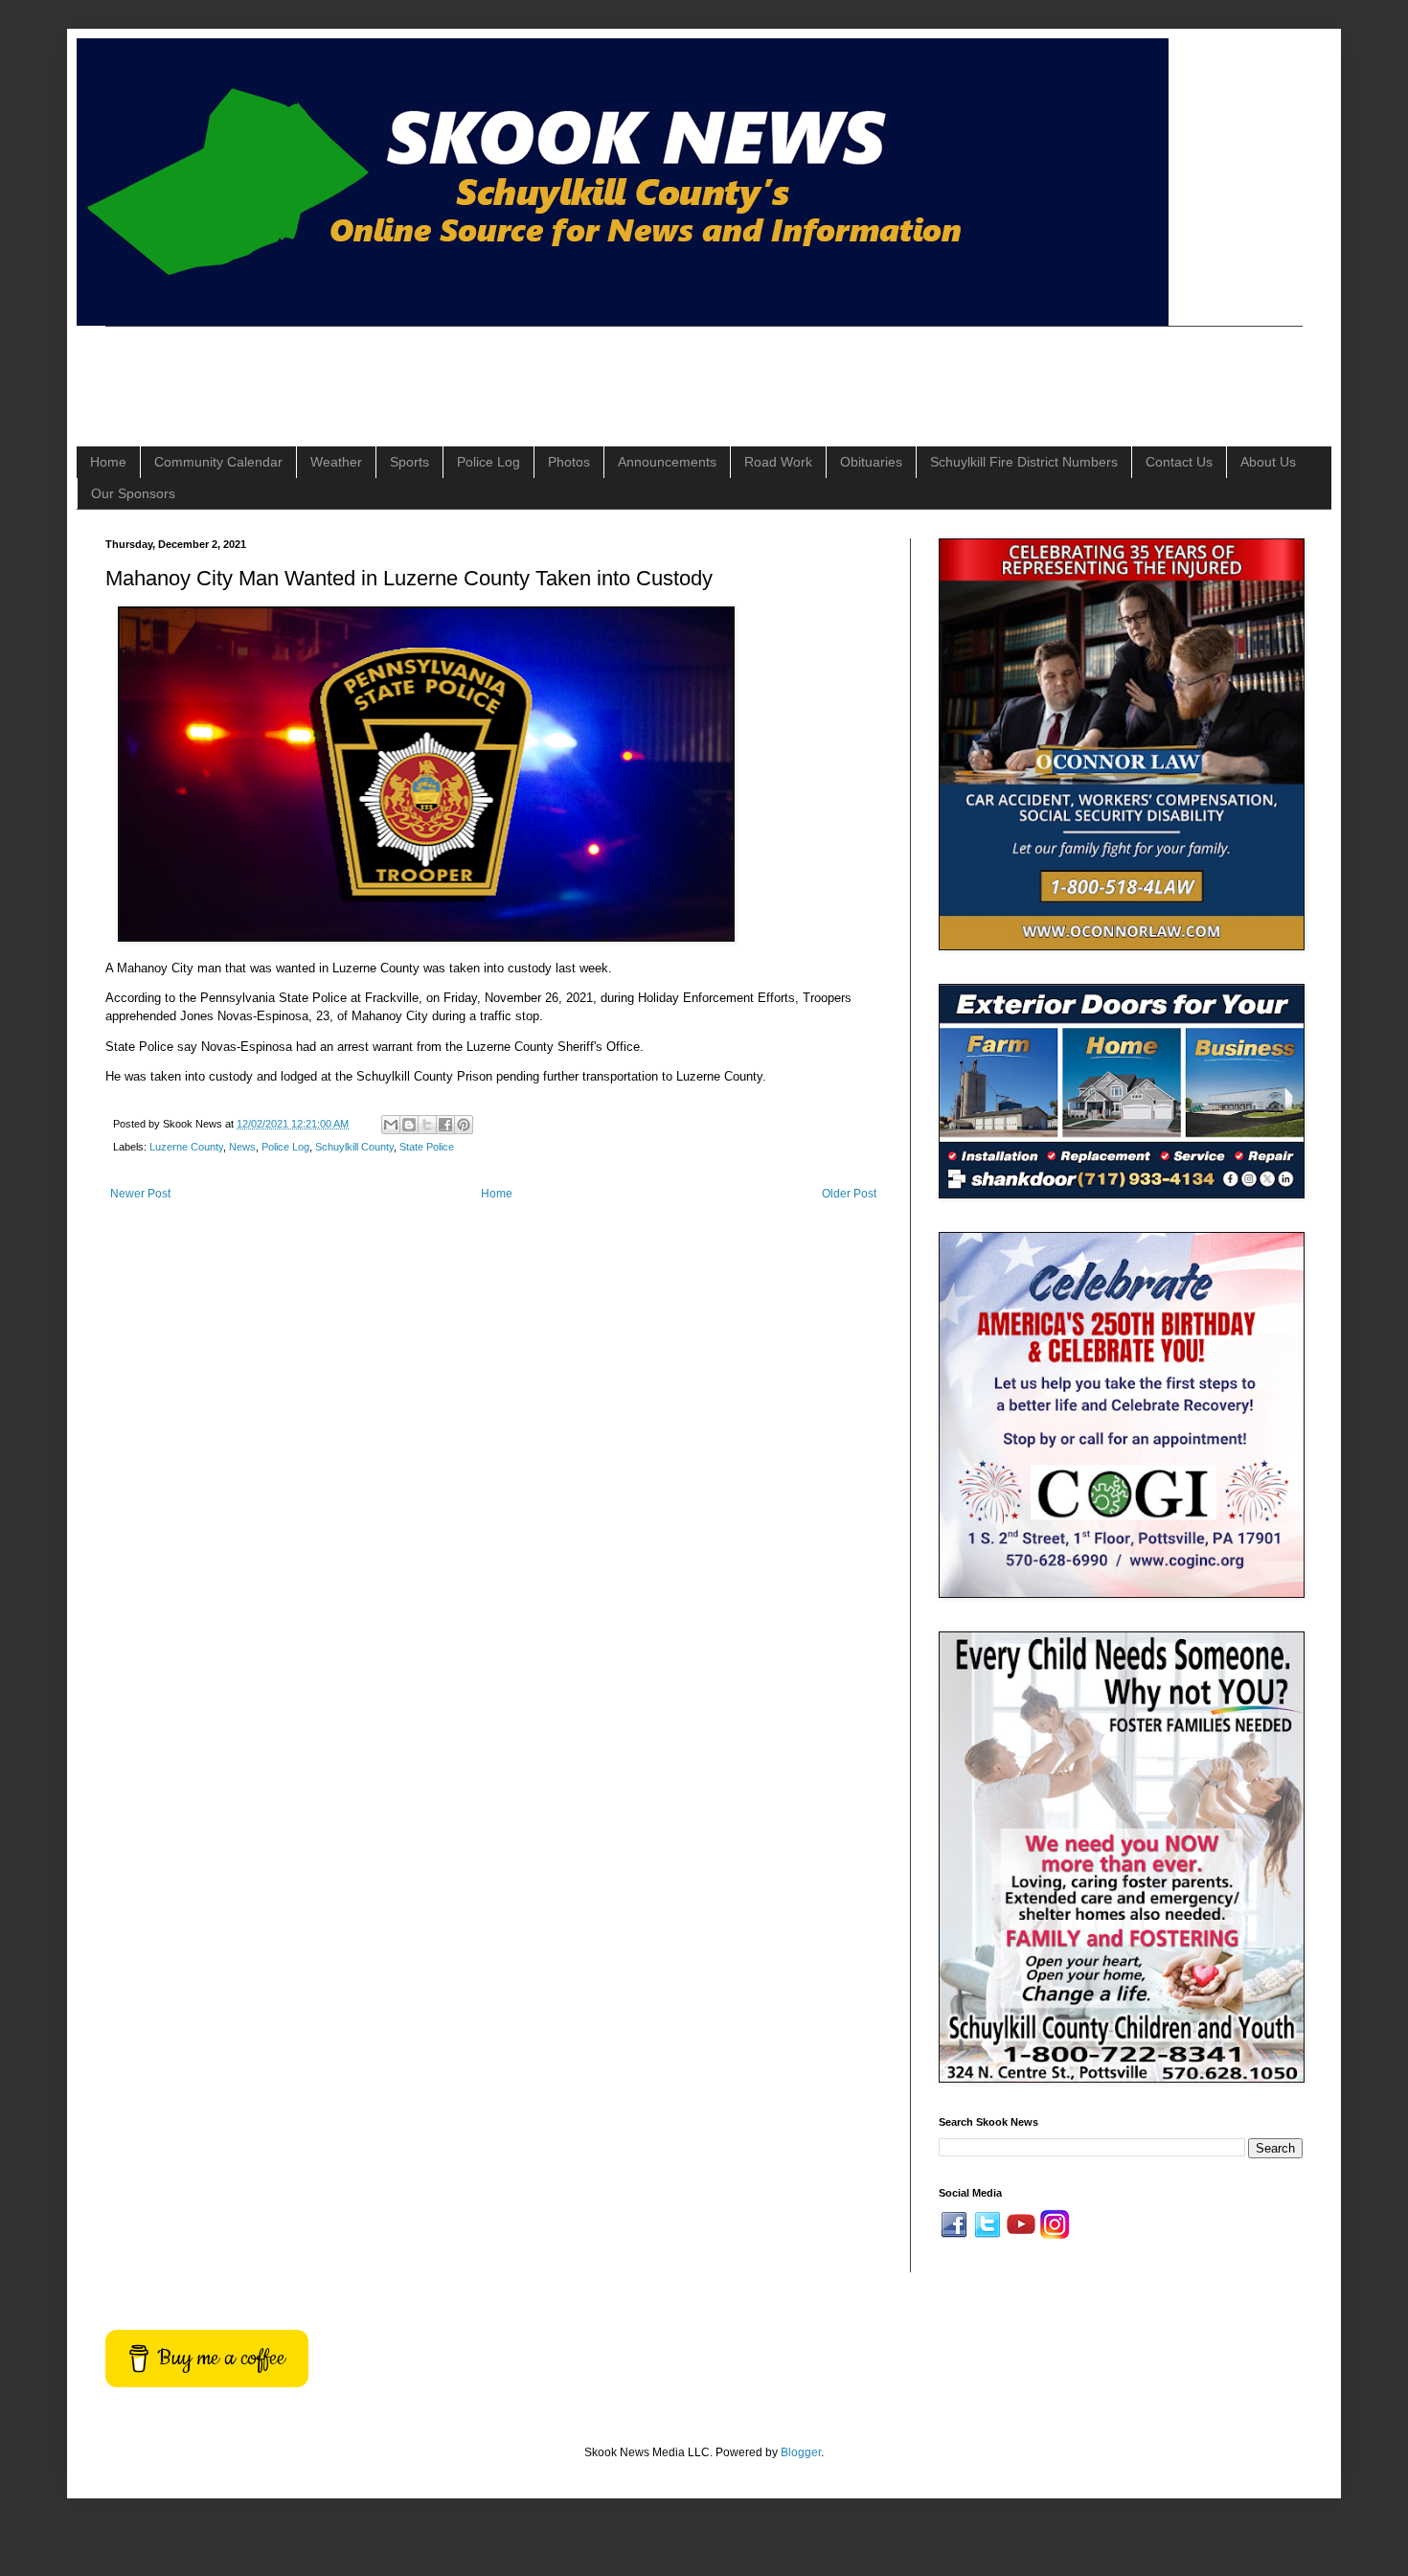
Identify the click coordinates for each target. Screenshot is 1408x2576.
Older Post (849, 1194)
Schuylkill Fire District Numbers (1024, 462)
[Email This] (391, 1125)
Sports (409, 462)
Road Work (778, 462)
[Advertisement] (454, 370)
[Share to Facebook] (445, 1125)
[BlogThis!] (409, 1125)
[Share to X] (427, 1125)
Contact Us (1179, 462)
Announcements (667, 462)
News (242, 1147)
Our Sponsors (133, 493)
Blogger (801, 2452)
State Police (427, 1147)
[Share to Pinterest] (464, 1125)
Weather (336, 462)
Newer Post (140, 1194)
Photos (569, 462)
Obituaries (871, 462)
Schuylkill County (354, 1147)
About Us (1268, 462)
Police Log (488, 462)
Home (108, 462)
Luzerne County (186, 1147)
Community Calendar (218, 462)
